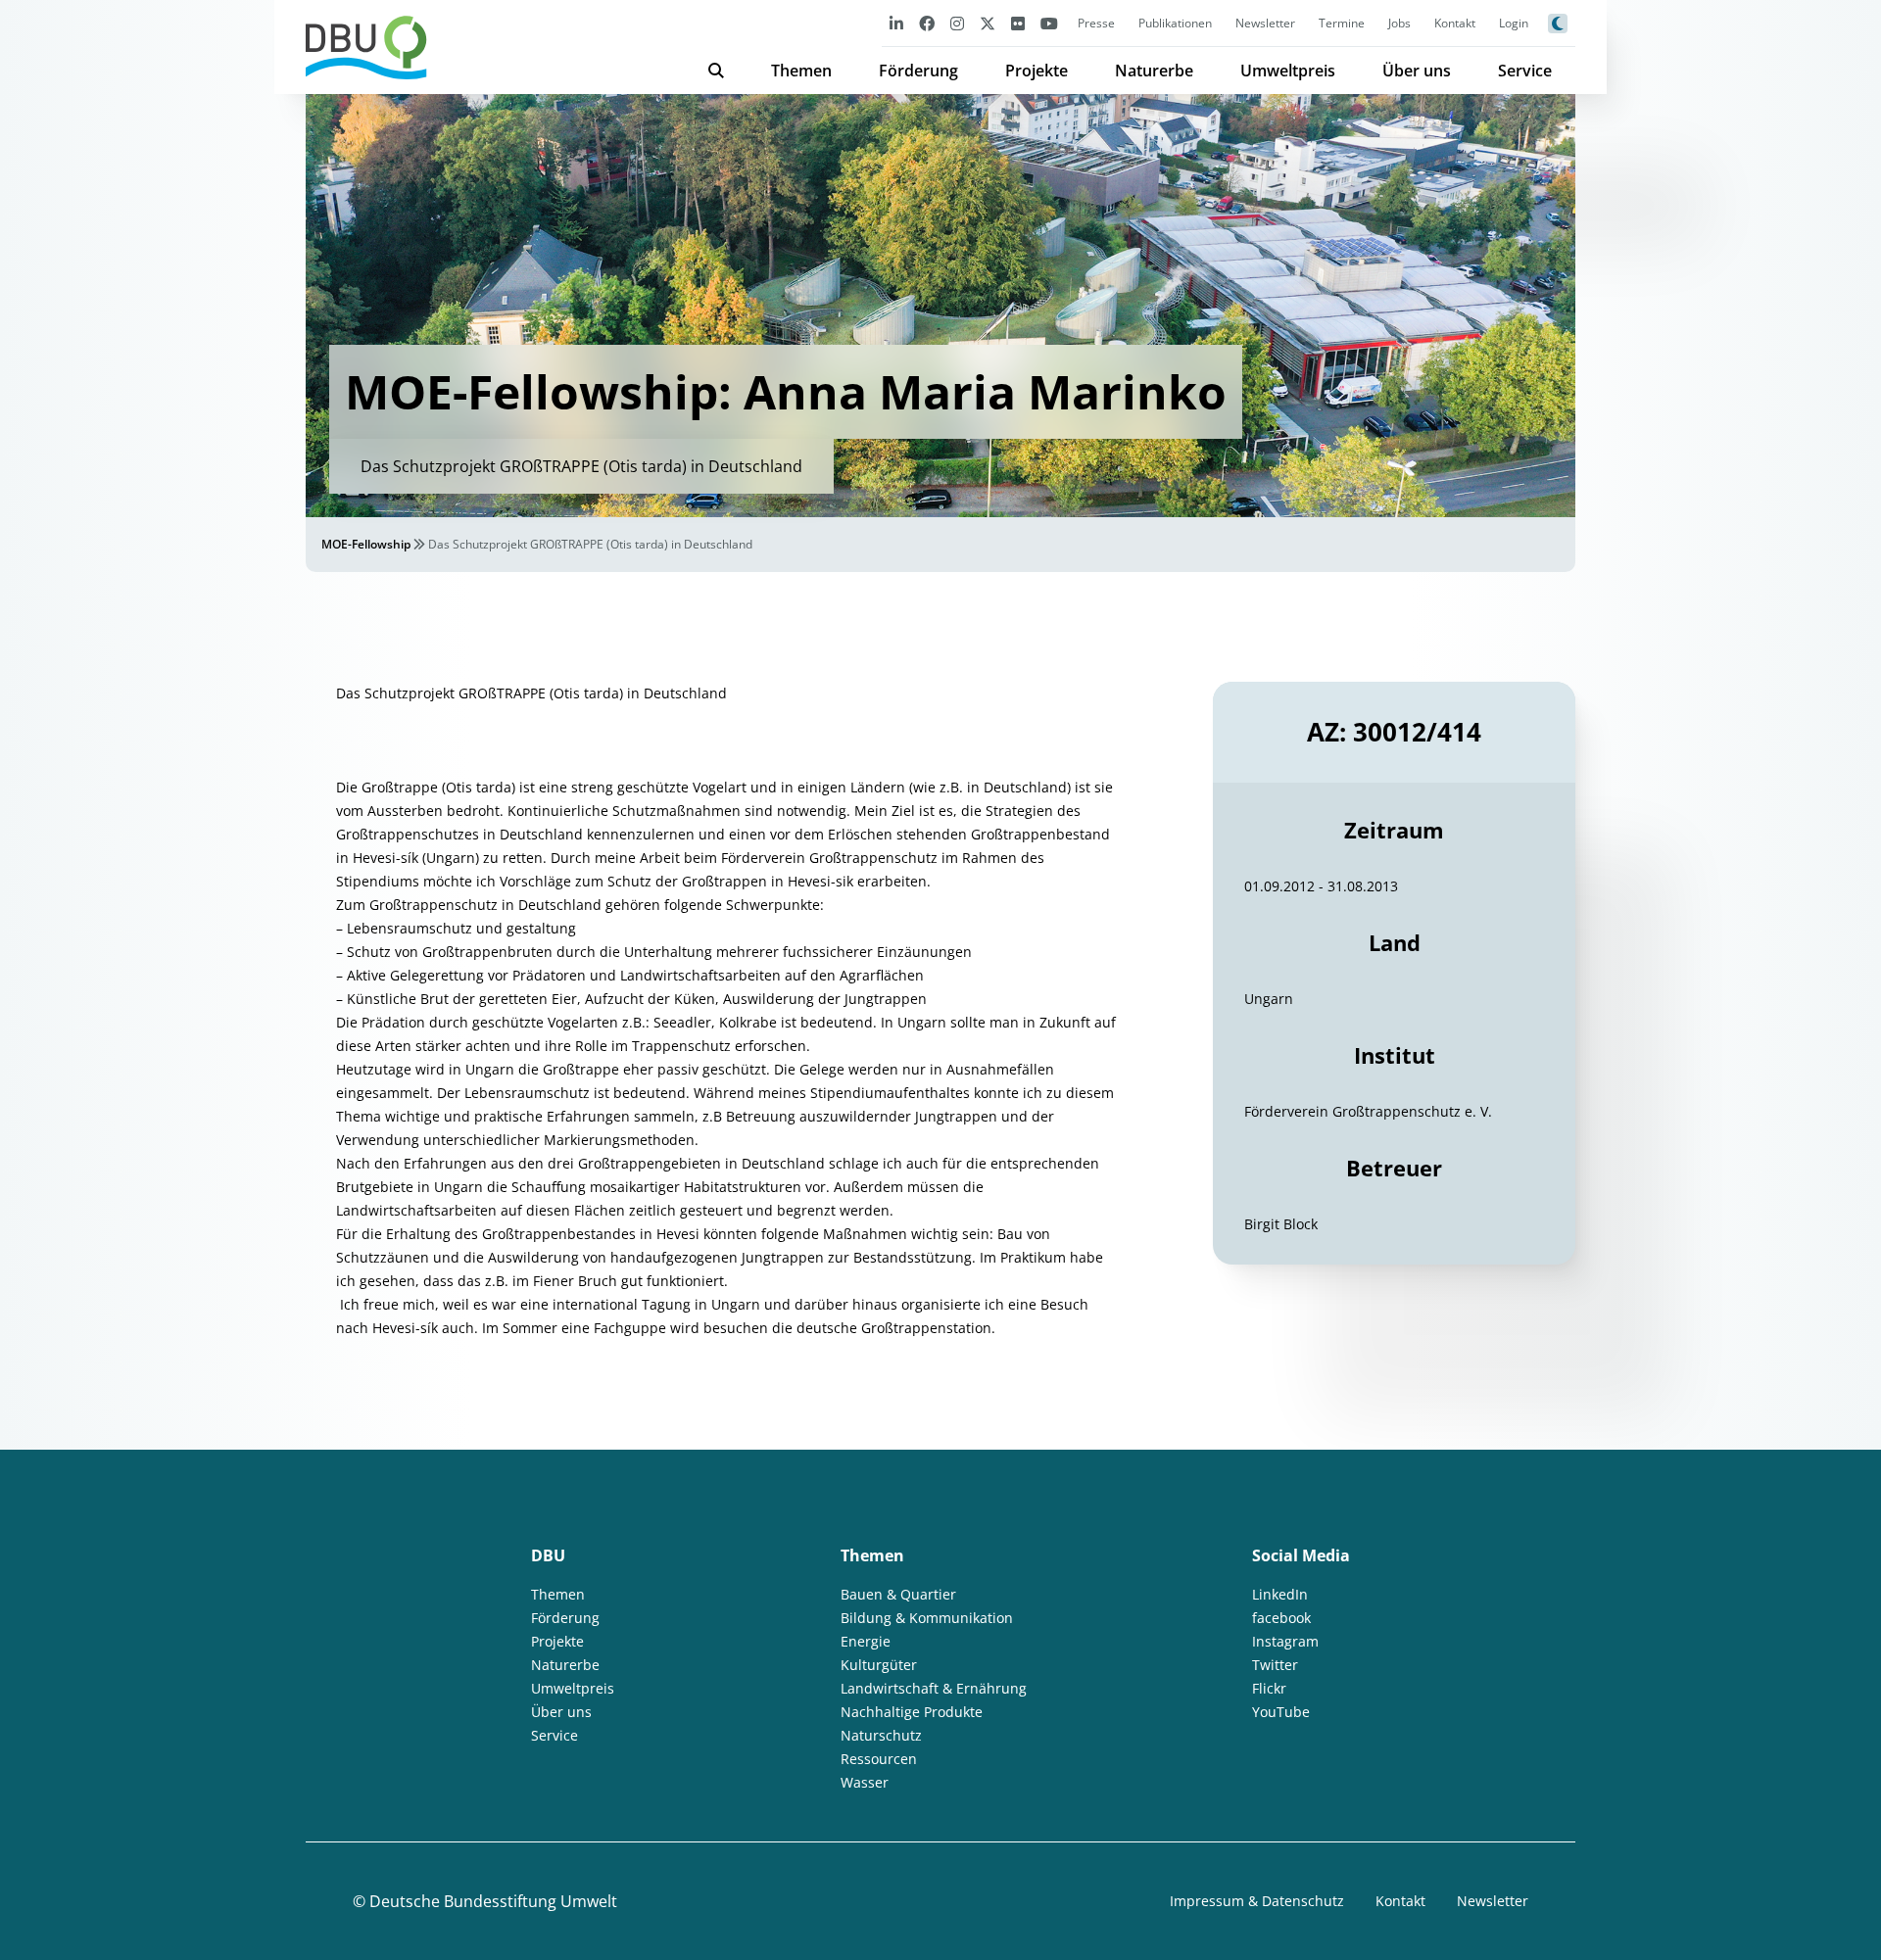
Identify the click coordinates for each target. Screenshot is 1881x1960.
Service (1525, 71)
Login (1514, 23)
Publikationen (1175, 23)
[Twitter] (988, 23)
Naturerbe (1154, 71)
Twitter (1275, 1665)
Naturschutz (881, 1735)
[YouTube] (1049, 23)
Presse (1096, 23)
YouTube (1281, 1712)
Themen (801, 71)
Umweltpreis (1288, 71)
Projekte (1037, 71)
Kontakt (1455, 23)
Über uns (1417, 71)
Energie (866, 1641)
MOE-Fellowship (366, 544)
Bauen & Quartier (898, 1594)
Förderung (918, 71)
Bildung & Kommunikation (927, 1618)
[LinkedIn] (896, 23)
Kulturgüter (879, 1665)
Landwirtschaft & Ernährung (934, 1688)
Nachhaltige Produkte (912, 1712)
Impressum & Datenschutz (1257, 1901)
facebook (1281, 1618)
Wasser (865, 1782)
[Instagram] (957, 23)
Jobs (1399, 23)
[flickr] (1018, 23)
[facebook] (927, 23)
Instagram (1285, 1641)
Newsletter (1265, 23)
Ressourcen (879, 1759)
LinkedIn (1280, 1594)
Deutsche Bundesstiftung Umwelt (493, 1901)
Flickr (1269, 1688)
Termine (1342, 23)
